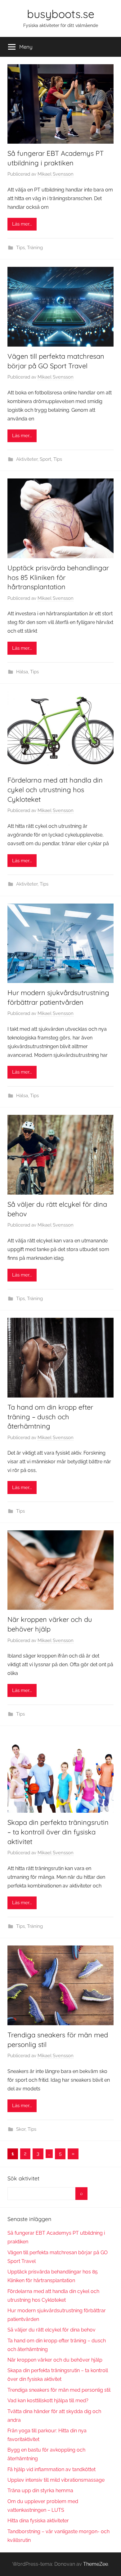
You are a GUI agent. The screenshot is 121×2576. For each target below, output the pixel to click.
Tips (20, 248)
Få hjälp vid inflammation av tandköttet (52, 2469)
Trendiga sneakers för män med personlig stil (59, 2390)
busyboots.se (61, 14)
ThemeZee (96, 2564)
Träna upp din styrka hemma (40, 2491)
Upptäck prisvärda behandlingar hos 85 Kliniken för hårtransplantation (58, 577)
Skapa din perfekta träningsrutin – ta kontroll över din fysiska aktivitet (58, 1832)
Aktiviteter (27, 459)
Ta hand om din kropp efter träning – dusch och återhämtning (50, 1417)
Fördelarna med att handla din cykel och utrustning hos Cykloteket (55, 790)
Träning (35, 248)
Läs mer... (22, 224)
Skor (21, 2129)
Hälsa (22, 672)
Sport (45, 459)
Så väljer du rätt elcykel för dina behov (52, 2330)
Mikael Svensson (56, 174)
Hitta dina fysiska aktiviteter (38, 2521)
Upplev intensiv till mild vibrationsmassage (56, 2480)
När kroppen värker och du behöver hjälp (55, 2360)
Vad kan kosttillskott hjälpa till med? (48, 2401)
